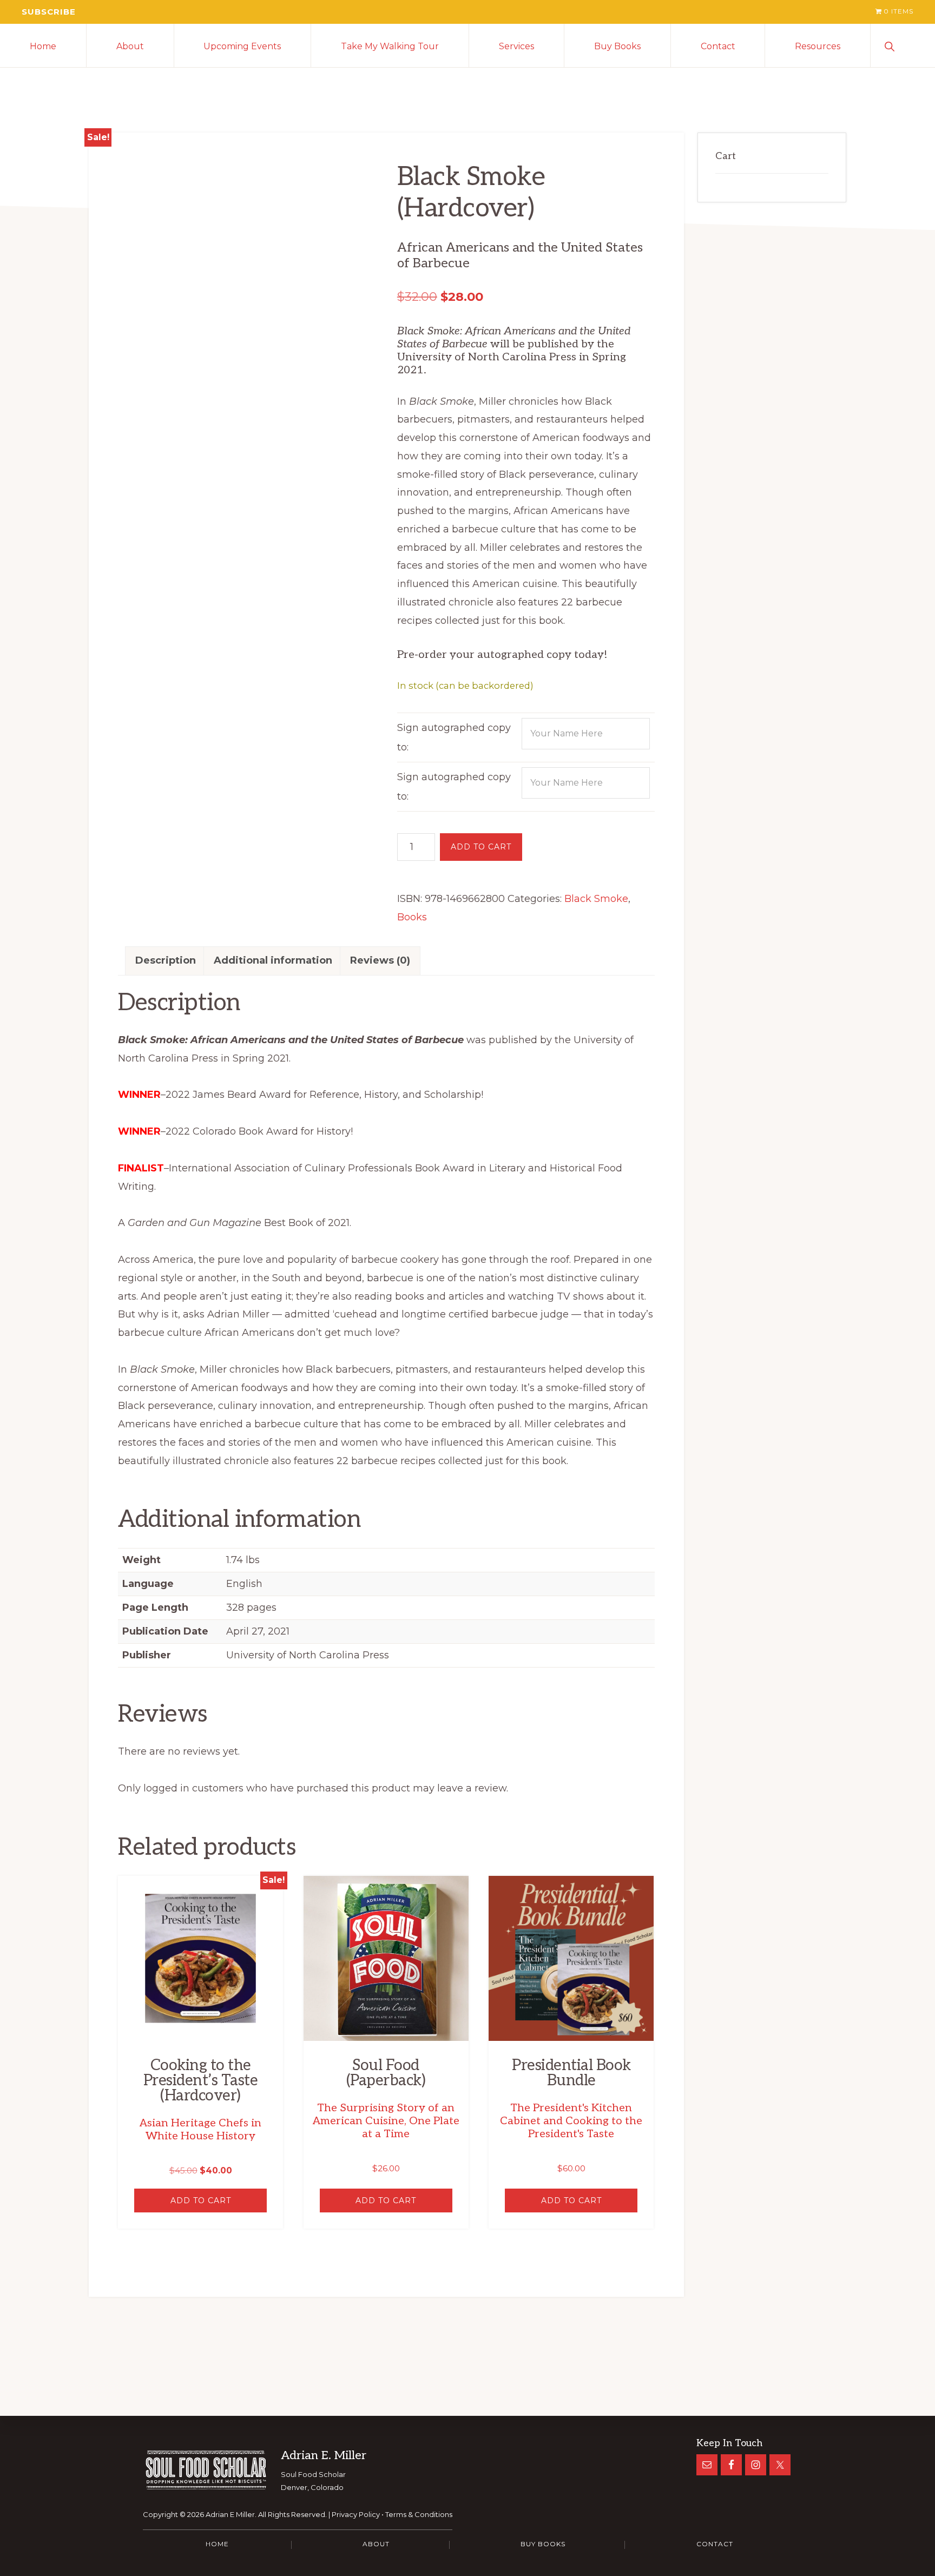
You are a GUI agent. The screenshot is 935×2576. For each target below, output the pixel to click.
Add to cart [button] (201, 2201)
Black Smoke (596, 899)
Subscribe (49, 12)
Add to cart (481, 847)
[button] (903, 45)
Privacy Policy (356, 2514)
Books (412, 917)
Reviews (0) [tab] (380, 960)
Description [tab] (166, 960)
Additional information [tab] (273, 960)
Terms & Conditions (419, 2514)
